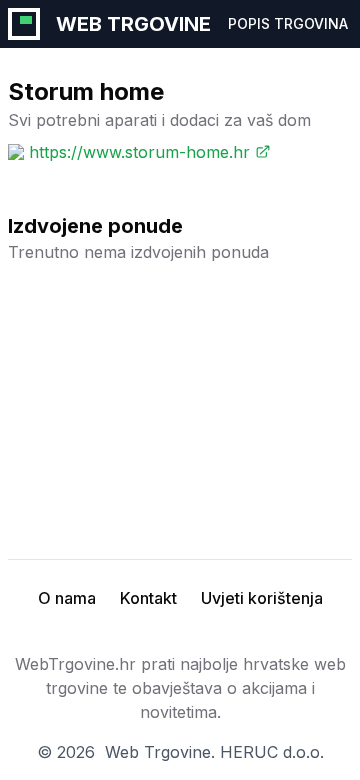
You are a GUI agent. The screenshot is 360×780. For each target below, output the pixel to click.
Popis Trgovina (288, 23)
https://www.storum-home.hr (139, 152)
